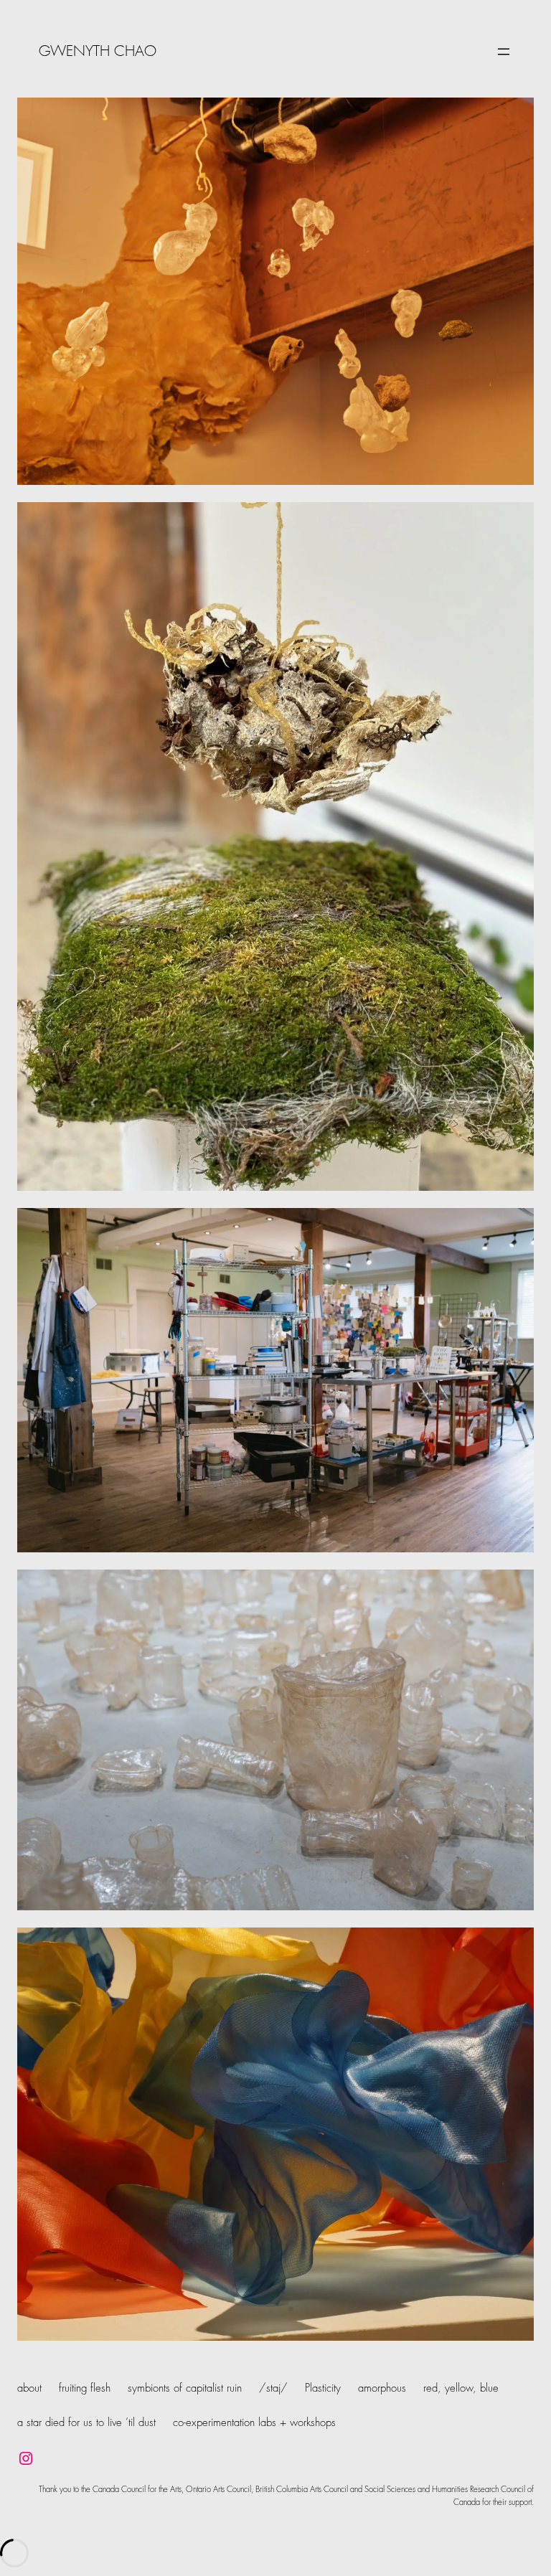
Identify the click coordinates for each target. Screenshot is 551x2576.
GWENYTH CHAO (98, 52)
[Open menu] (504, 52)
